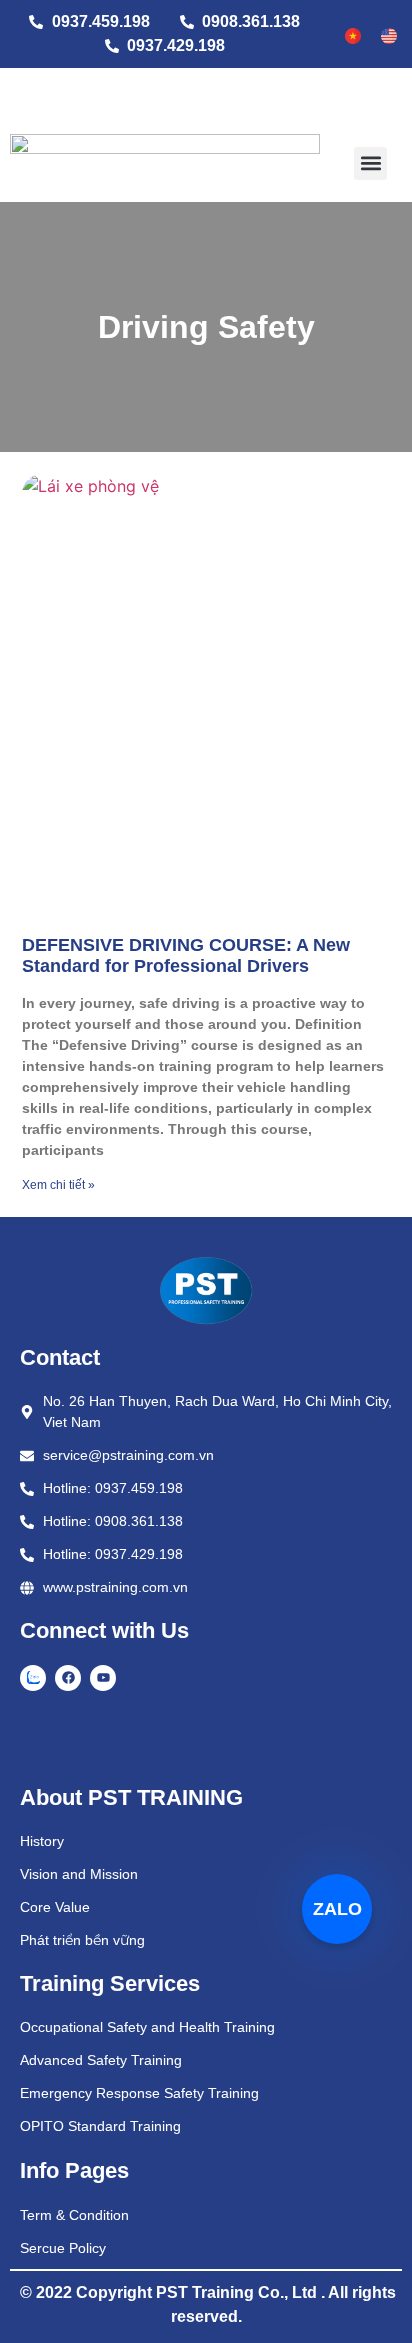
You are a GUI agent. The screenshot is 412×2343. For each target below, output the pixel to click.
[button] (370, 163)
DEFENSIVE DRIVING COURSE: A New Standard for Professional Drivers (186, 956)
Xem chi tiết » (58, 1185)
